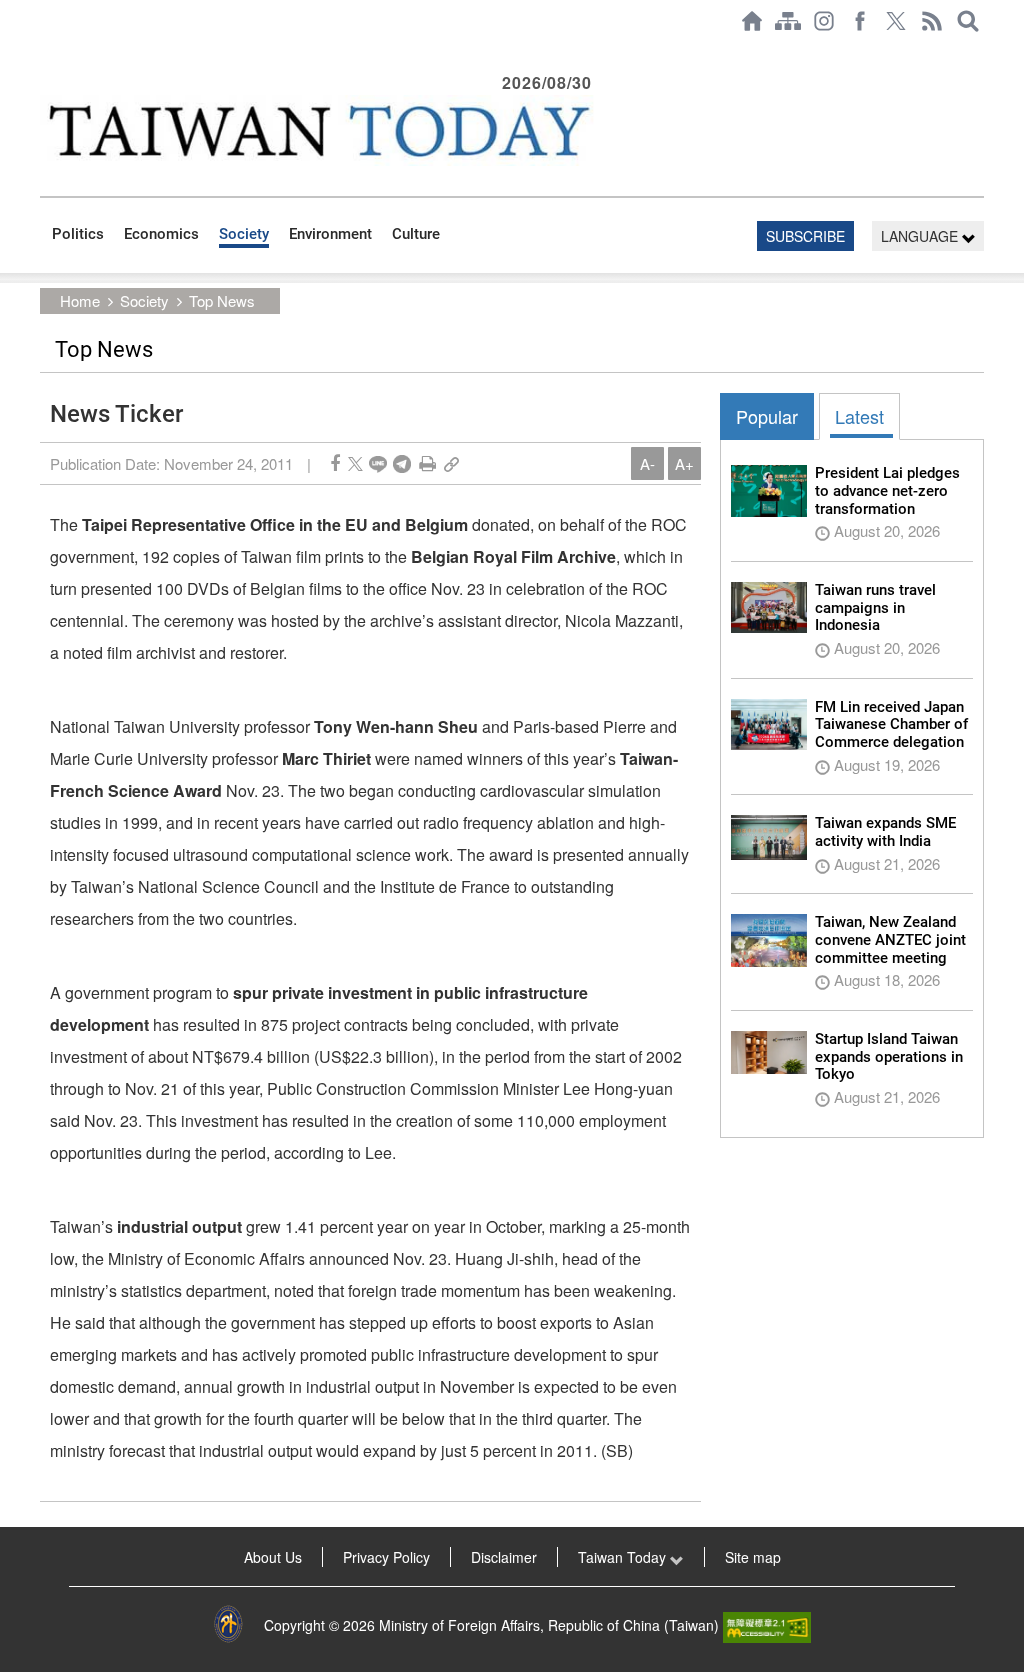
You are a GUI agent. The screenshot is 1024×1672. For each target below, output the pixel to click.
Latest (859, 416)
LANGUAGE (921, 236)
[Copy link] (451, 463)
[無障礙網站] (767, 1625)
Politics (78, 234)
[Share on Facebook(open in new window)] (335, 463)
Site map (753, 1557)
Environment (330, 234)
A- (647, 463)
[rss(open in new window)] (932, 21)
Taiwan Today (624, 1557)
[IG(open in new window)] (824, 21)
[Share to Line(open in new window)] (378, 463)
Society (244, 234)
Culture (416, 234)
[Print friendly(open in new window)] (427, 463)
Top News (222, 300)
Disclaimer (504, 1557)
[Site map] (788, 21)
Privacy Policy (386, 1557)
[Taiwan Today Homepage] (752, 21)
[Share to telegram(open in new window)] (402, 463)
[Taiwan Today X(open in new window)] (896, 21)
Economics (161, 234)
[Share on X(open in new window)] (355, 463)
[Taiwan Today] (318, 130)
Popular (767, 416)
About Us (273, 1557)
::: (46, 52)
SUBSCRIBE (805, 236)
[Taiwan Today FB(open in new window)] (860, 21)
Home (80, 300)
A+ (684, 463)
